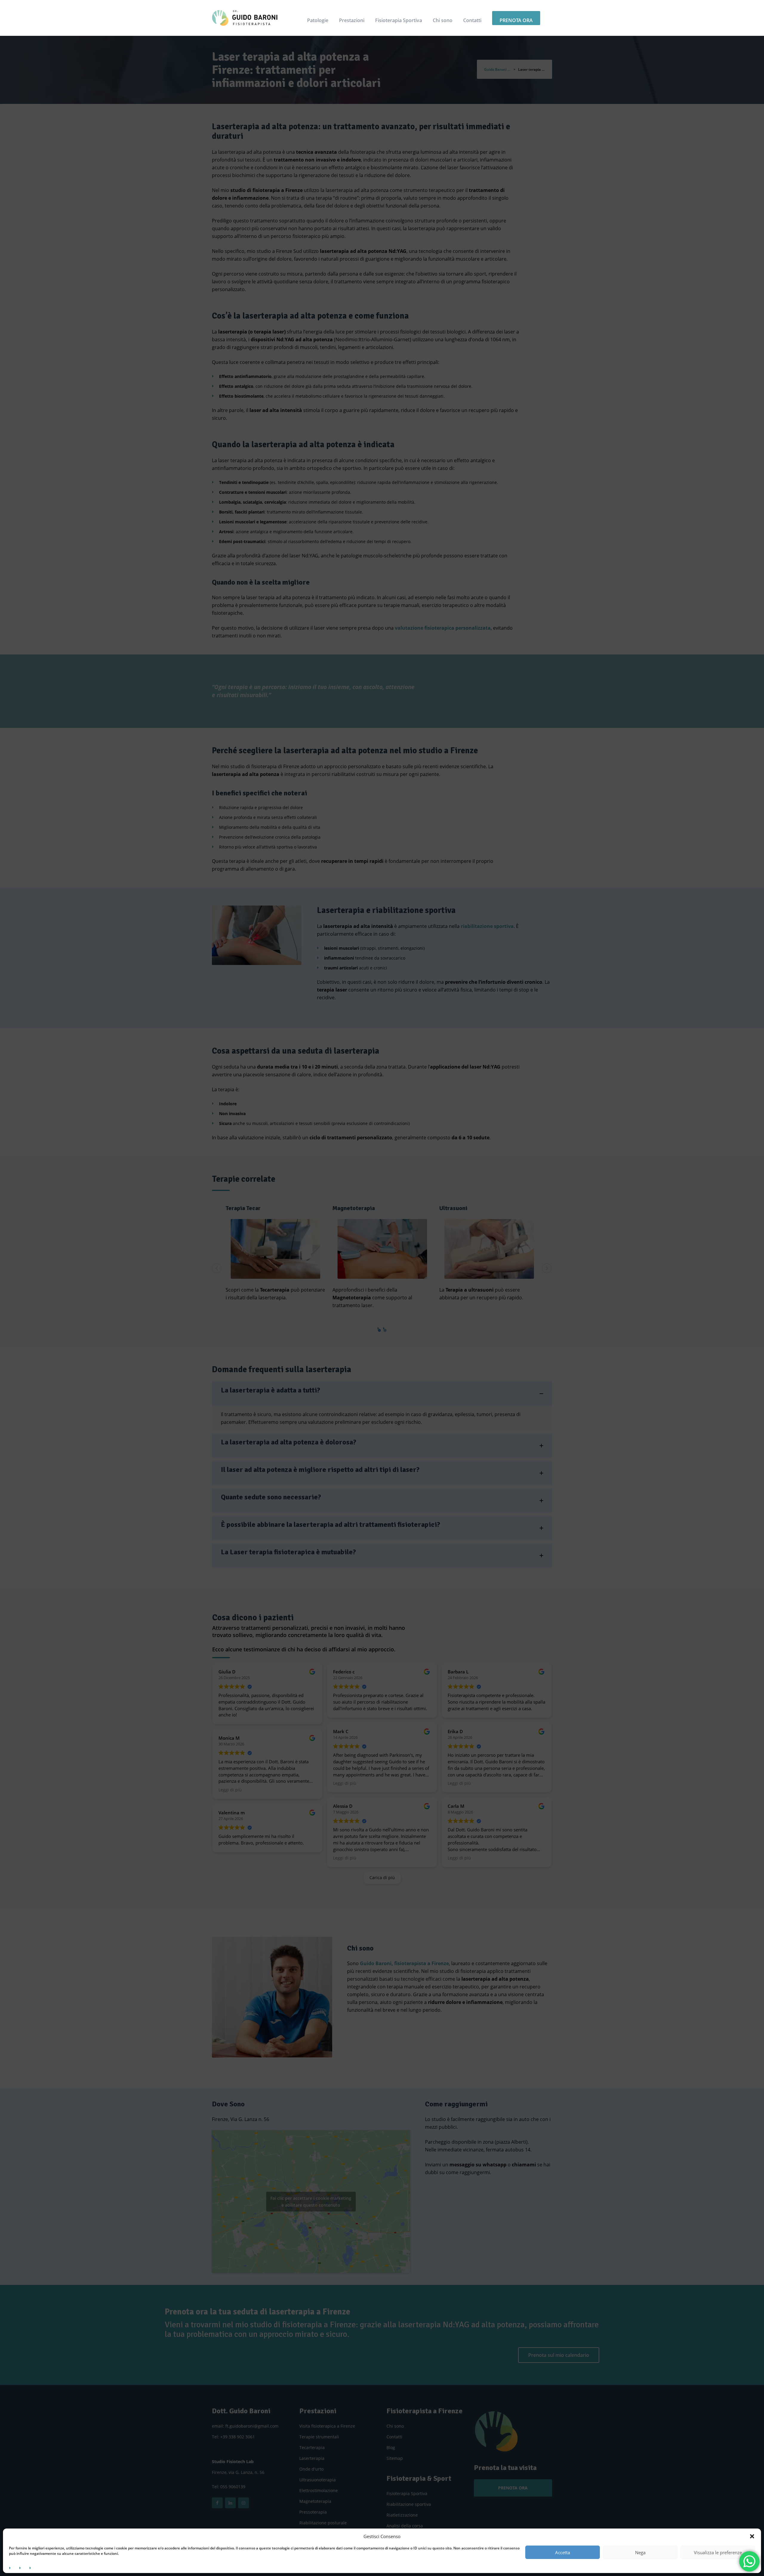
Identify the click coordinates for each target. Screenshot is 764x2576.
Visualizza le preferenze (718, 2552)
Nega (640, 2552)
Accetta (563, 2552)
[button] (752, 2536)
